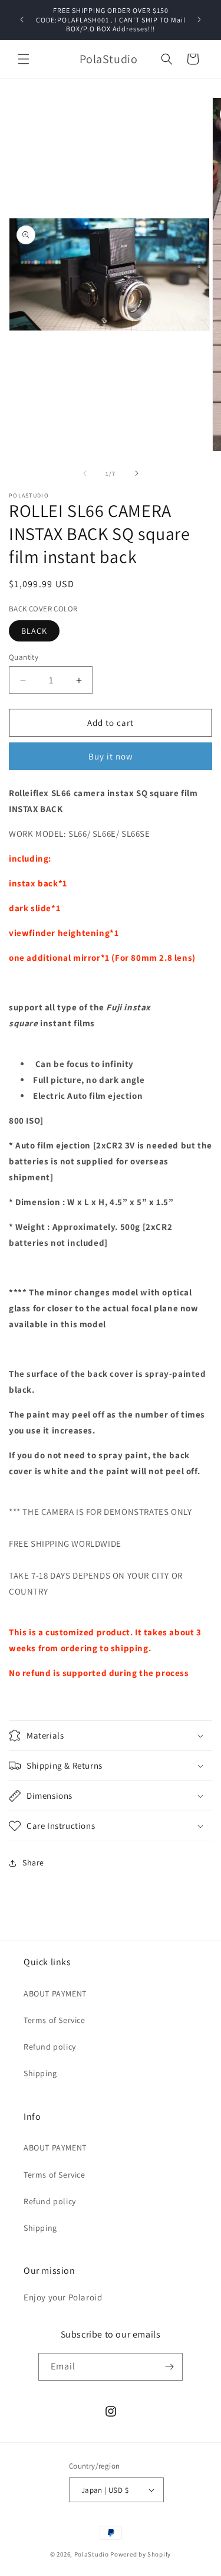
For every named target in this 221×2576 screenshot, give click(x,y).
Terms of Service (55, 2020)
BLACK (34, 631)
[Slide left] (85, 473)
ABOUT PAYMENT (55, 1994)
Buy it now (111, 756)
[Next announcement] (199, 19)
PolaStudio (92, 2554)
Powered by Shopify (141, 2554)
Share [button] (33, 1863)
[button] (24, 59)
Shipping (40, 2073)
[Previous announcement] (22, 19)
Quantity (24, 657)
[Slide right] (137, 473)
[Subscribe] (169, 2367)
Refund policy (50, 2047)
